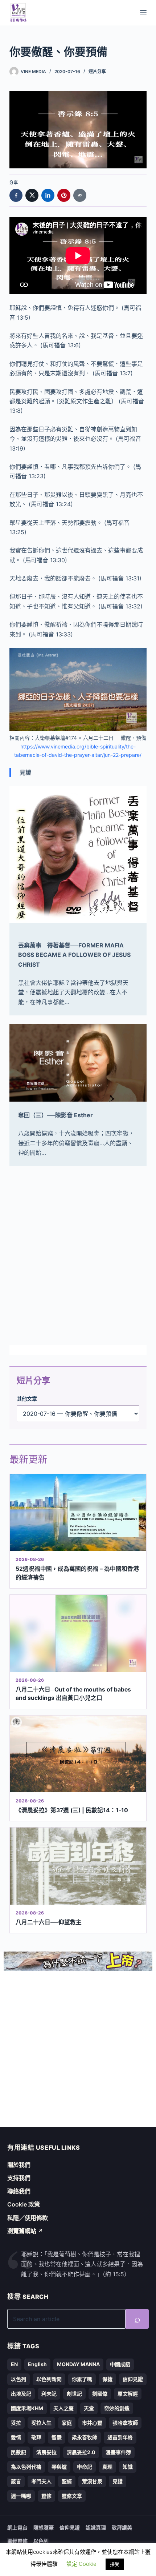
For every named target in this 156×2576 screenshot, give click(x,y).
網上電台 (17, 2527)
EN (14, 2364)
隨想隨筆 (44, 2527)
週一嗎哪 (21, 2496)
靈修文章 (72, 2496)
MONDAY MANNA (78, 2364)
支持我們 (19, 2178)
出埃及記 (21, 2394)
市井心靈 (92, 2423)
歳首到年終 (120, 2437)
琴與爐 (59, 2467)
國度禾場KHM (27, 2408)
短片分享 (97, 71)
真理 (107, 2467)
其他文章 (27, 1399)
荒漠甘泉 (92, 2481)
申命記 (85, 2467)
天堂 (89, 2408)
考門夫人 (41, 2481)
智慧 (57, 2437)
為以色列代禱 (26, 2467)
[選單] (143, 13)
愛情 (16, 2437)
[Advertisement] (78, 1255)
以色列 (19, 2379)
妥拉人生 (41, 2423)
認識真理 (96, 2527)
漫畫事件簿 (118, 2452)
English (37, 2364)
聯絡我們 (19, 2191)
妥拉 (16, 2423)
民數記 (19, 2452)
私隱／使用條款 (28, 2218)
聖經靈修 (17, 2541)
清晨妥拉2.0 (81, 2452)
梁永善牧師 (85, 2437)
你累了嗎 (82, 2379)
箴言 (16, 2481)
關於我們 (19, 2165)
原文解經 (128, 2394)
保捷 (107, 2379)
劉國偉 (100, 2394)
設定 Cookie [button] (81, 2564)
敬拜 (36, 2437)
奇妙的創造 (117, 2408)
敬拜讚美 (122, 2527)
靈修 (46, 2496)
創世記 (74, 2394)
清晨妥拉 (46, 2452)
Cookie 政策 (24, 2204)
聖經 (67, 2481)
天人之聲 (63, 2408)
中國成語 (120, 2364)
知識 (128, 2467)
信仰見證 (133, 2379)
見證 (118, 2481)
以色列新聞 (49, 2379)
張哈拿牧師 (125, 2423)
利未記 (49, 2394)
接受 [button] (115, 2564)
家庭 (67, 2423)
